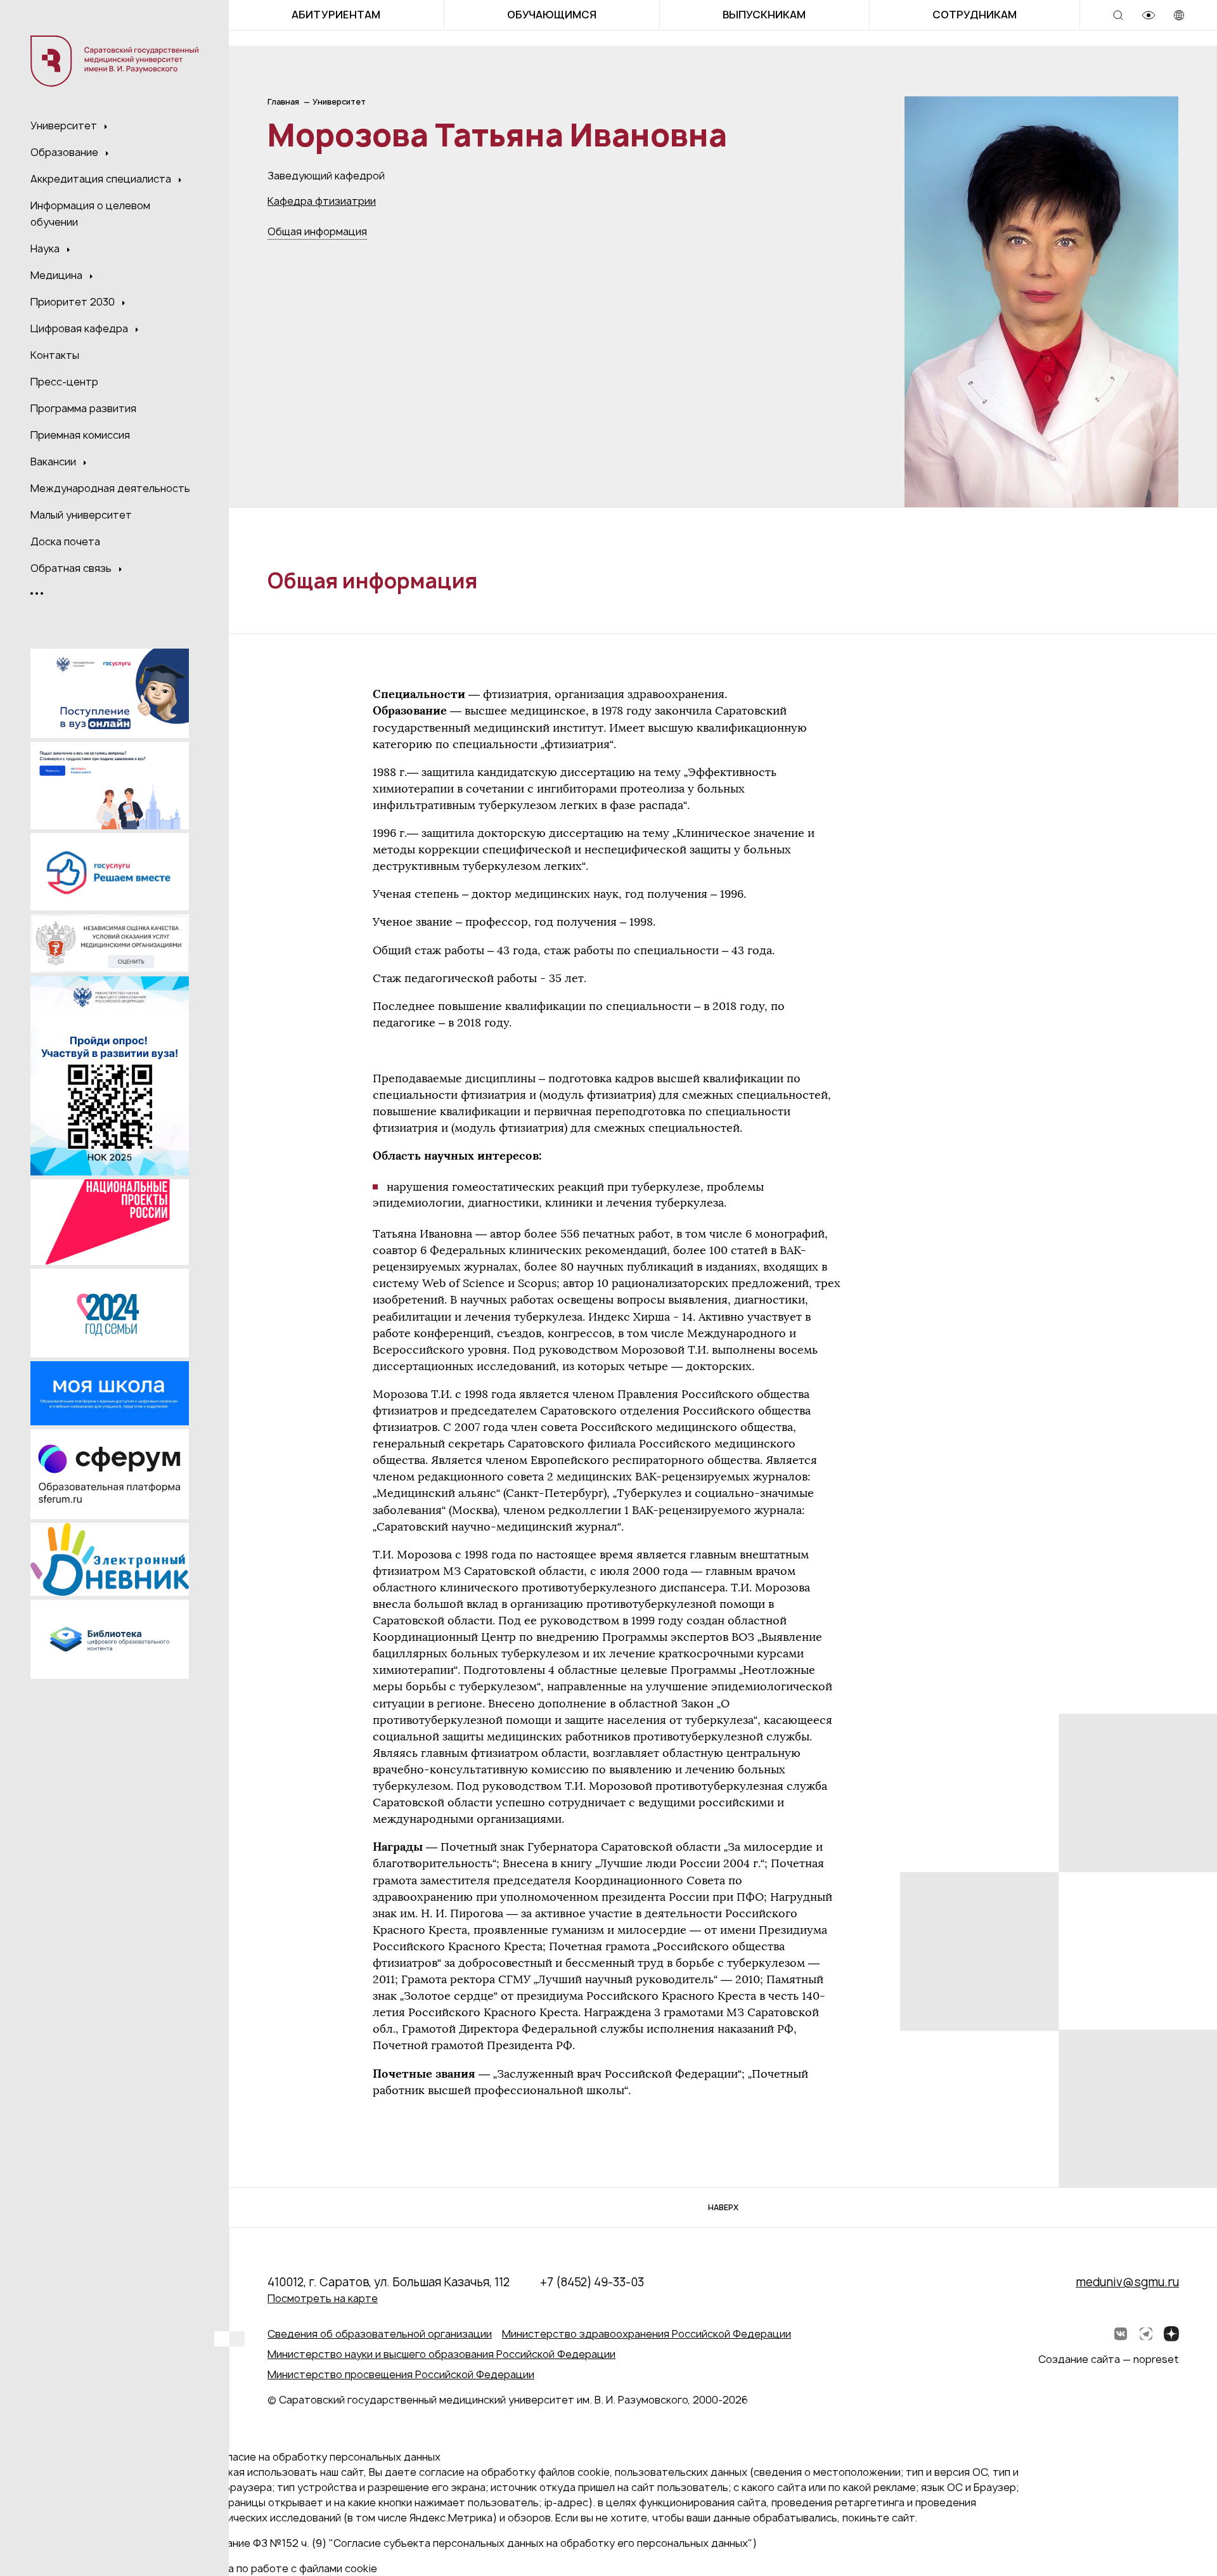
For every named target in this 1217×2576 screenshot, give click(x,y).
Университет (65, 126)
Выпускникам (764, 15)
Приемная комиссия (80, 435)
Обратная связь (72, 568)
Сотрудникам (975, 15)
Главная (283, 102)
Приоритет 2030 (74, 302)
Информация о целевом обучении (90, 214)
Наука (46, 249)
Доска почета (65, 541)
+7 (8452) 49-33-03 (592, 2282)
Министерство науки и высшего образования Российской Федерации (441, 2354)
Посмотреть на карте (323, 2298)
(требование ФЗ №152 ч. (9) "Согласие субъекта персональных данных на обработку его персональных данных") (471, 2543)
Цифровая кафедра (80, 328)
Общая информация (317, 231)
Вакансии (55, 462)
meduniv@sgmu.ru (1127, 2282)
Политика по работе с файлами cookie (281, 2568)
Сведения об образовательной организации (380, 2334)
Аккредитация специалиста (102, 179)
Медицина (58, 275)
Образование (66, 152)
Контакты (55, 355)
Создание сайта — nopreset (1109, 2359)
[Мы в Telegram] (1146, 2334)
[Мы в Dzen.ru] (1171, 2334)
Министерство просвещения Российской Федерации (401, 2374)
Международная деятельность (110, 488)
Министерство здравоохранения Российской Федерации (647, 2334)
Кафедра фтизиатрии (322, 201)
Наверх (723, 2207)
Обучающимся (552, 15)
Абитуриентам (336, 15)
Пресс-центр (64, 382)
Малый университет (81, 515)
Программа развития (83, 408)
